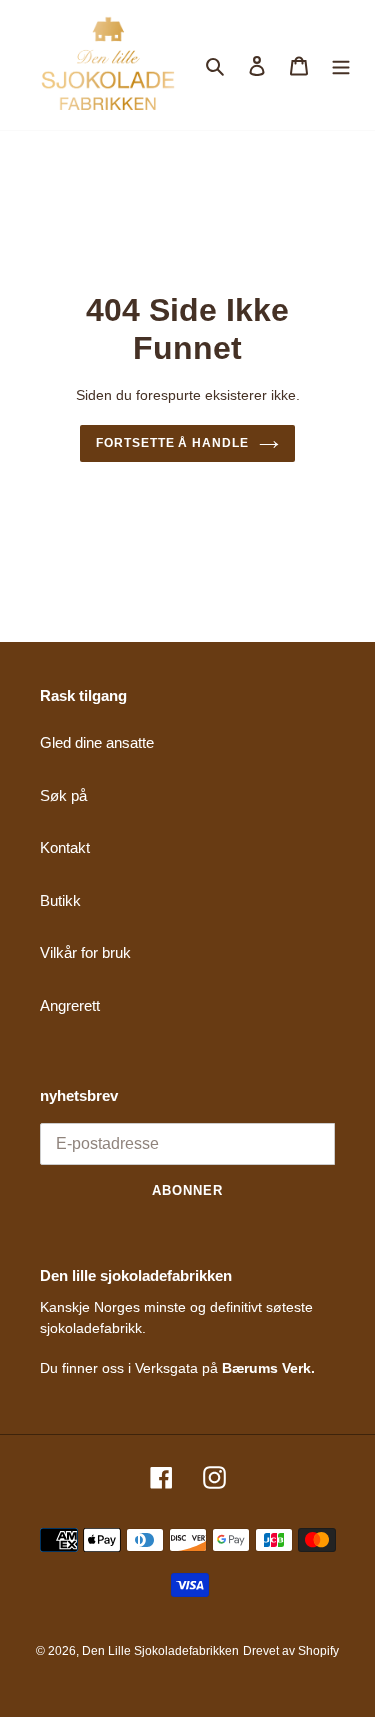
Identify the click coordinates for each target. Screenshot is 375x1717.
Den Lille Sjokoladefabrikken (160, 1651)
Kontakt (65, 847)
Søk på (63, 795)
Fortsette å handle (172, 443)
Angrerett (70, 1005)
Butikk (60, 900)
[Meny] (341, 65)
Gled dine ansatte (97, 742)
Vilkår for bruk (85, 952)
